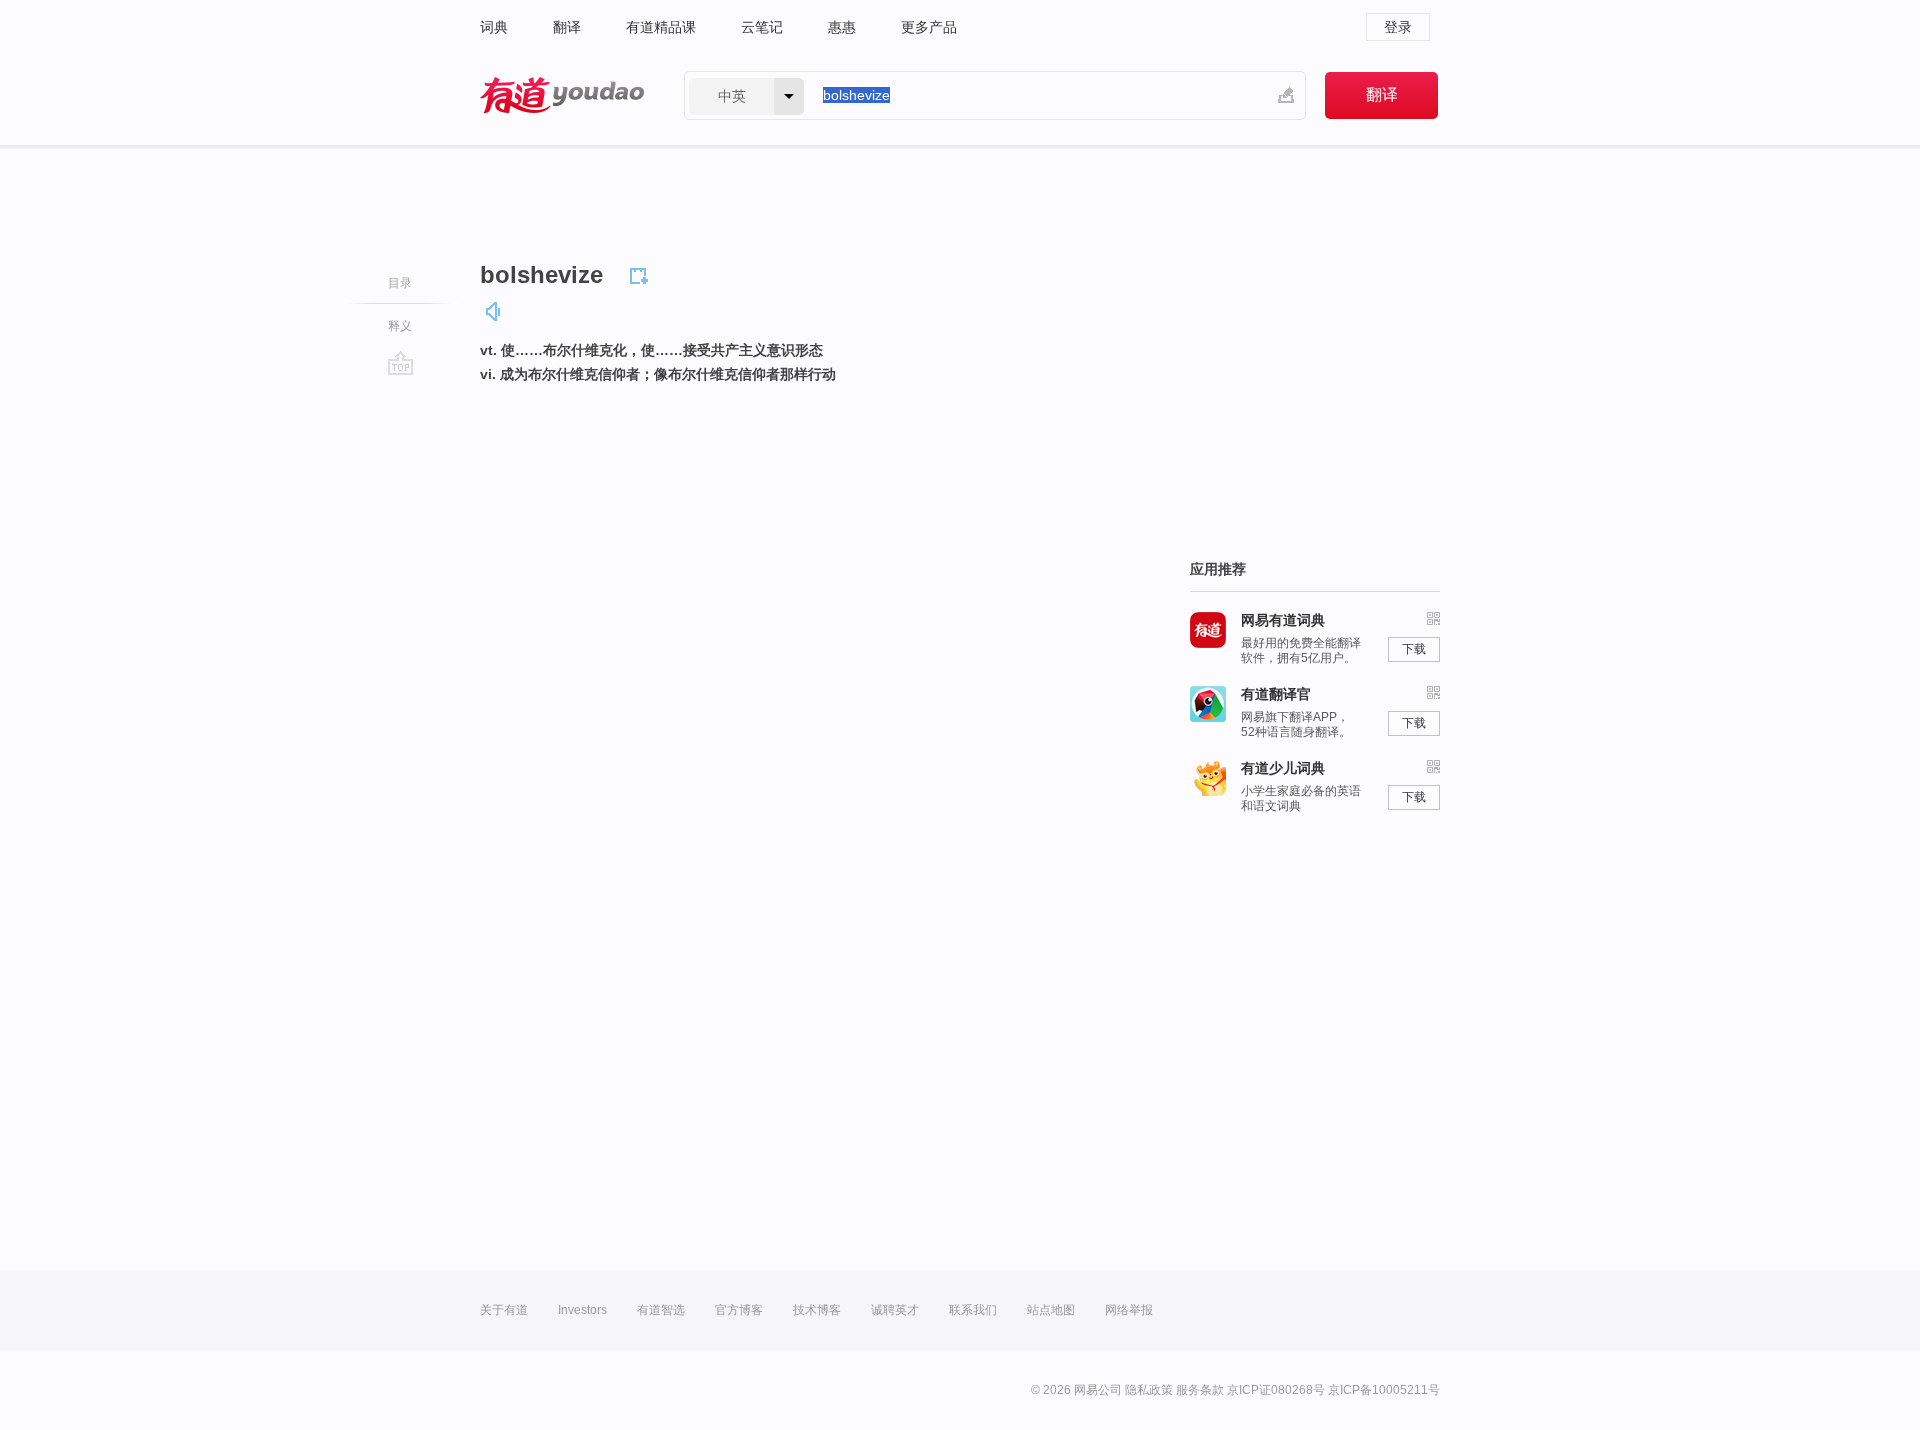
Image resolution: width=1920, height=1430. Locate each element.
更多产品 (929, 27)
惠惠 (842, 27)
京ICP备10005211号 (1384, 1390)
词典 (494, 27)
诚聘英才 (895, 1310)
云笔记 (762, 27)
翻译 (567, 27)
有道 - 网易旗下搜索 (562, 95)
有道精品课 (661, 27)
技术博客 (817, 1310)
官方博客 (739, 1310)
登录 (1398, 27)
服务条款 (1200, 1390)
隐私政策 (1149, 1390)
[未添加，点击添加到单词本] (642, 273)
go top (400, 363)
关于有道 (504, 1310)
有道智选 (661, 1310)
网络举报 (1129, 1310)
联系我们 (973, 1310)
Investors (582, 1310)
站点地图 (1051, 1310)
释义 (400, 326)
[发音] (494, 311)
